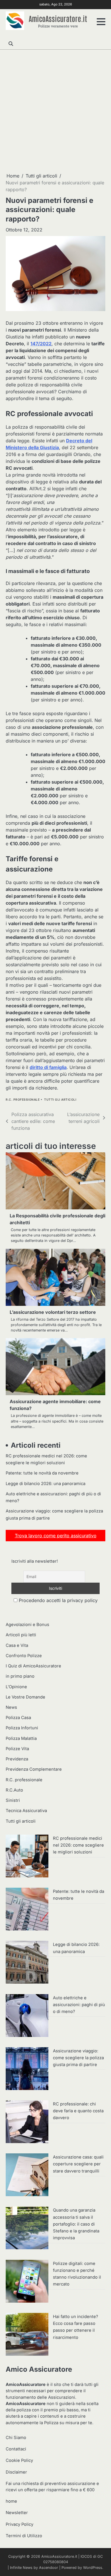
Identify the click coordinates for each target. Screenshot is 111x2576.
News (11, 1707)
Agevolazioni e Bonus (27, 1625)
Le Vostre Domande (25, 1697)
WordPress (93, 2568)
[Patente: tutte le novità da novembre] (27, 1910)
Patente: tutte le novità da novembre (42, 1473)
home (11, 2501)
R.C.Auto (14, 1790)
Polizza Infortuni (22, 1728)
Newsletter (17, 2513)
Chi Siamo (16, 2438)
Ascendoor (49, 2568)
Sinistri (13, 1800)
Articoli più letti (21, 1635)
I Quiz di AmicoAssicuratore (33, 1666)
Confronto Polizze (24, 1656)
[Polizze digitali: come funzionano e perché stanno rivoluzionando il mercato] (27, 2282)
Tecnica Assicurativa (26, 1811)
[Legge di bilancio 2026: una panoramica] (27, 1963)
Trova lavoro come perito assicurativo (56, 1536)
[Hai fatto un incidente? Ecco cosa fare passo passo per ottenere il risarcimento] (27, 2335)
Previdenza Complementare (34, 1769)
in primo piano (20, 1676)
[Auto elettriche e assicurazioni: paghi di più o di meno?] (27, 2016)
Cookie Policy (19, 2460)
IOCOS (86, 2556)
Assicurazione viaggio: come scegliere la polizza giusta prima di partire (78, 2058)
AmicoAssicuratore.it (58, 18)
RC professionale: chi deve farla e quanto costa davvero (78, 2111)
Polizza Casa (18, 1718)
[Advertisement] (55, 111)
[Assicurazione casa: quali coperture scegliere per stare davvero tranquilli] (27, 2176)
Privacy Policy (19, 2524)
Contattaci (16, 2449)
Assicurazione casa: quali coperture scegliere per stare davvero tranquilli (78, 2164)
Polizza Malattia (21, 1738)
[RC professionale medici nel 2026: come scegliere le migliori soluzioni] (27, 1857)
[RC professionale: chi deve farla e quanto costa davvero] (27, 2123)
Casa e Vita (17, 1645)
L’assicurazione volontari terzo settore (53, 1312)
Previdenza (17, 1759)
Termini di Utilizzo (24, 2536)
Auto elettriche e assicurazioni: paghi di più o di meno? (79, 2005)
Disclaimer (16, 2472)
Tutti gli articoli (60, 1100)
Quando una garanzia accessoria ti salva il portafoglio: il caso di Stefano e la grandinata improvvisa (76, 2224)
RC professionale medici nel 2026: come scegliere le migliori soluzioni (78, 1845)
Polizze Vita (17, 1749)
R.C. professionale (23, 1100)
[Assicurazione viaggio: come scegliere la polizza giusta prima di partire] (27, 2069)
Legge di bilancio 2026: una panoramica (46, 1484)
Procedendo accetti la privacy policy (57, 1600)
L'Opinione (16, 1687)
